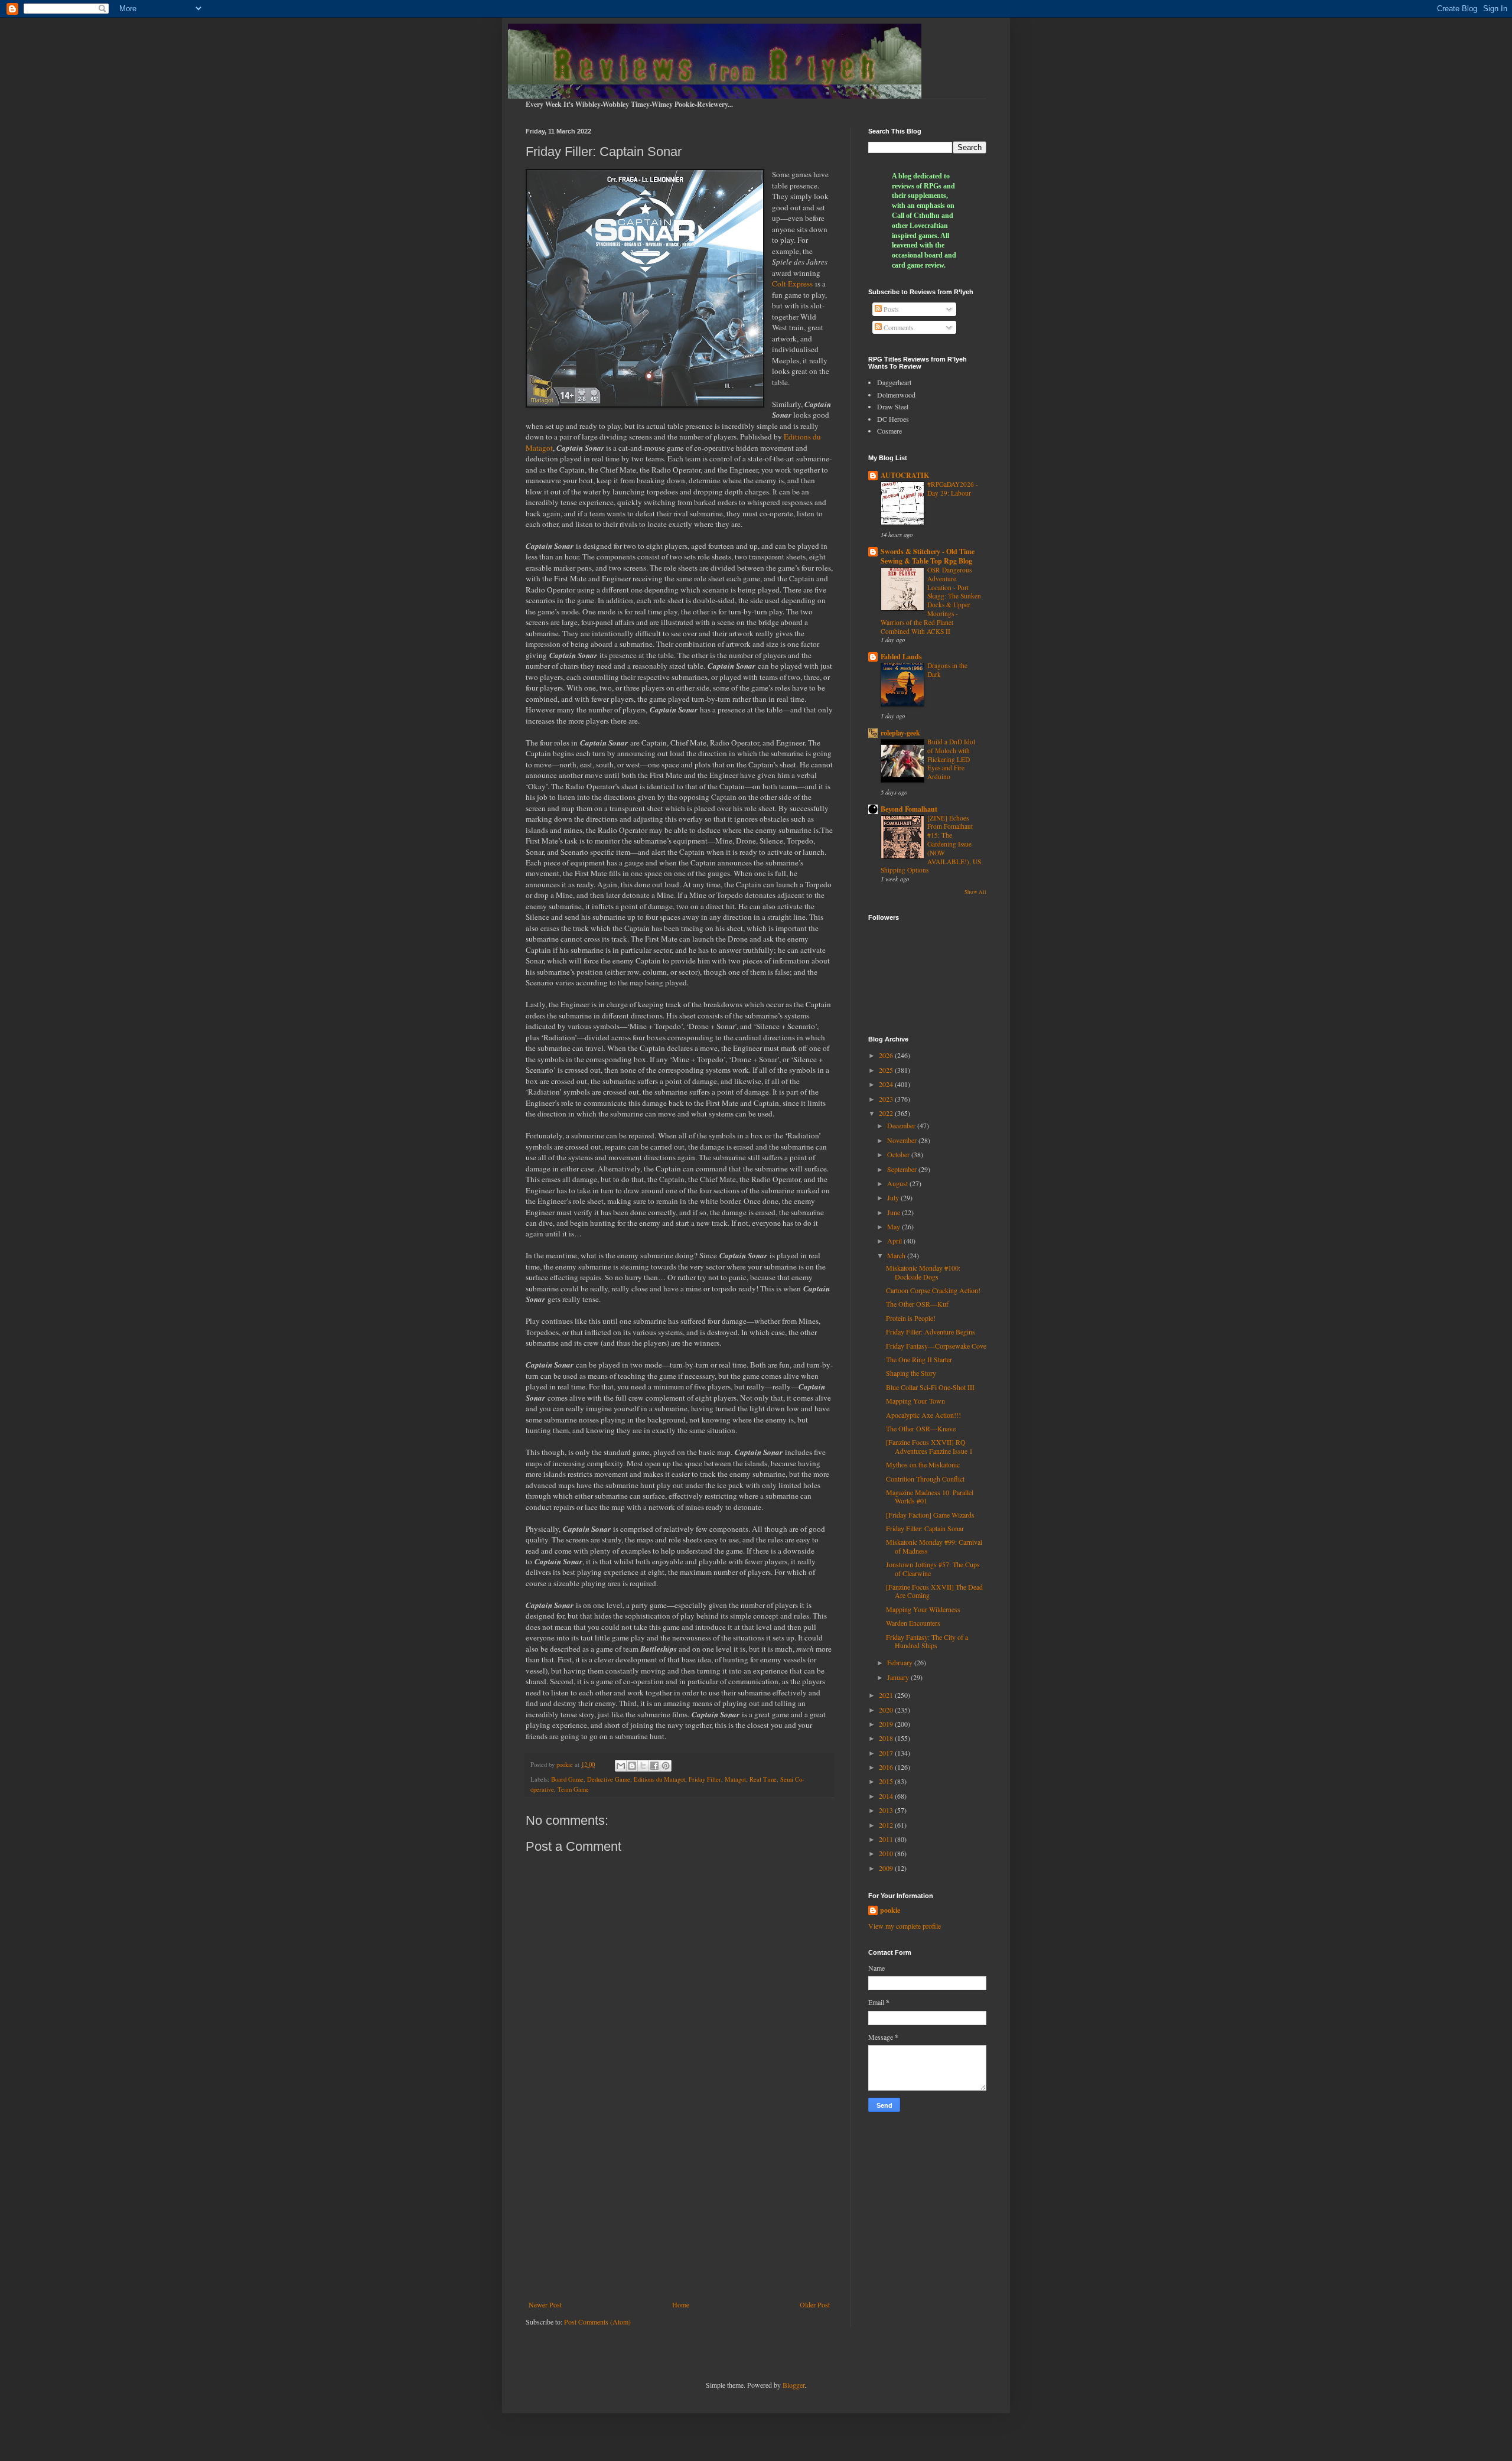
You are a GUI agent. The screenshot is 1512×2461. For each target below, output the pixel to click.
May (895, 1226)
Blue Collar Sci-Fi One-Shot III (930, 1387)
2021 (887, 1695)
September (903, 1169)
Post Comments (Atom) (597, 2322)
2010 (887, 1853)
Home (681, 2304)
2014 (887, 1796)
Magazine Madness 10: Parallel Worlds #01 (930, 1496)
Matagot (735, 1779)
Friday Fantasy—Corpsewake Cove (936, 1346)
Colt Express (792, 284)
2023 (887, 1099)
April (895, 1241)
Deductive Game (609, 1779)
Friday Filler (705, 1779)
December (902, 1125)
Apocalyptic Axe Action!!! (923, 1415)
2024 (887, 1084)
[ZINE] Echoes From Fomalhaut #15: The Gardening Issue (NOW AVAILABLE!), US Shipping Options (931, 844)
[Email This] (621, 1766)
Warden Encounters (913, 1623)
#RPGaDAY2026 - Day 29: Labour (953, 489)
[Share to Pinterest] (666, 1766)
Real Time (763, 1779)
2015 (887, 1781)
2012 (887, 1825)
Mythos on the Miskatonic (923, 1464)
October (899, 1154)
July (894, 1197)
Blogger (794, 2385)
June (895, 1212)
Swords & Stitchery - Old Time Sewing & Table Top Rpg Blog (928, 556)
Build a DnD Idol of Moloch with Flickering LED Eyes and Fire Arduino (951, 759)
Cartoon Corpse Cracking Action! (933, 1290)
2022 (887, 1113)
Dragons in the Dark (947, 670)
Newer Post (545, 2304)
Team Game (573, 1789)
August (898, 1183)
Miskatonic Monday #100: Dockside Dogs (923, 1272)
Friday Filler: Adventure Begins (931, 1332)
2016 (887, 1767)
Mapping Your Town (915, 1401)
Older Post (815, 2304)
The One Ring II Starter (919, 1359)
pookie (890, 1910)
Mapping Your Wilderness (923, 1609)
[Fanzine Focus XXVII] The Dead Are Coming (934, 1591)
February (901, 1662)
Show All (975, 892)
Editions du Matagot (659, 1779)
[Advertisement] (679, 2203)
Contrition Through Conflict (925, 1479)
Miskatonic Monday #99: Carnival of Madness (934, 1546)
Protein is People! (911, 1318)
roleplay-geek (900, 733)
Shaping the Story (911, 1373)
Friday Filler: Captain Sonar (925, 1528)
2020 (887, 1710)
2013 (887, 1810)
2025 (887, 1070)
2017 (887, 1753)
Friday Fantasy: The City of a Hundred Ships (927, 1641)
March (897, 1255)
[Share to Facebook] (654, 1766)
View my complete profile (905, 1926)
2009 (887, 1868)
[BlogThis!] (632, 1766)
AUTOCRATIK (905, 475)
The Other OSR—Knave (921, 1428)
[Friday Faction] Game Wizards (930, 1515)
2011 (887, 1839)
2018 (887, 1738)
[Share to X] (643, 1766)
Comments (898, 327)
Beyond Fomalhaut (909, 809)
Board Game (567, 1779)
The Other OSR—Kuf (917, 1304)
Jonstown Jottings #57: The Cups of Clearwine (933, 1568)
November (903, 1140)
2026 (887, 1055)
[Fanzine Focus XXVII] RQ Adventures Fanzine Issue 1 (929, 1446)
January (899, 1677)
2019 (887, 1724)
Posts (890, 309)
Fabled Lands (901, 657)
